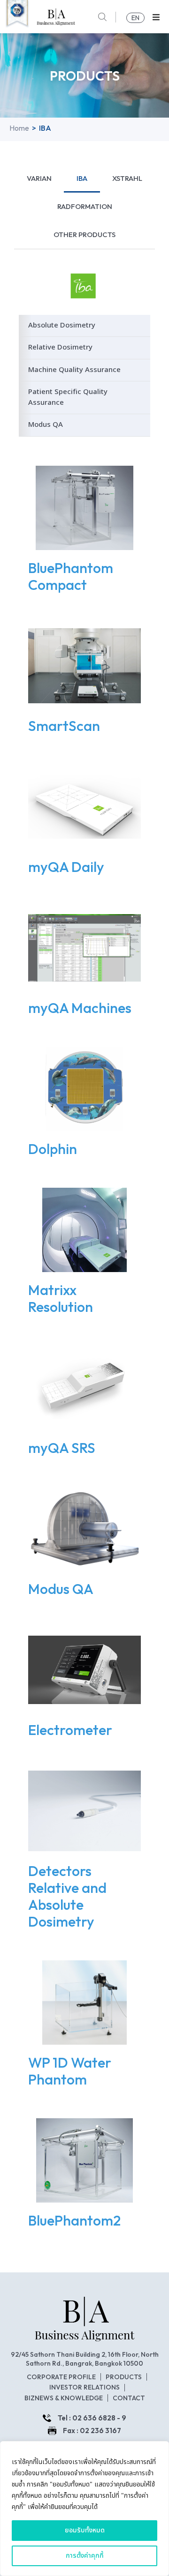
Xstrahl (127, 178)
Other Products (84, 235)
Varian (39, 178)
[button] (156, 17)
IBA (82, 178)
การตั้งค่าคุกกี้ (85, 2556)
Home (19, 128)
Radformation (85, 206)
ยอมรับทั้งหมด (85, 2530)
